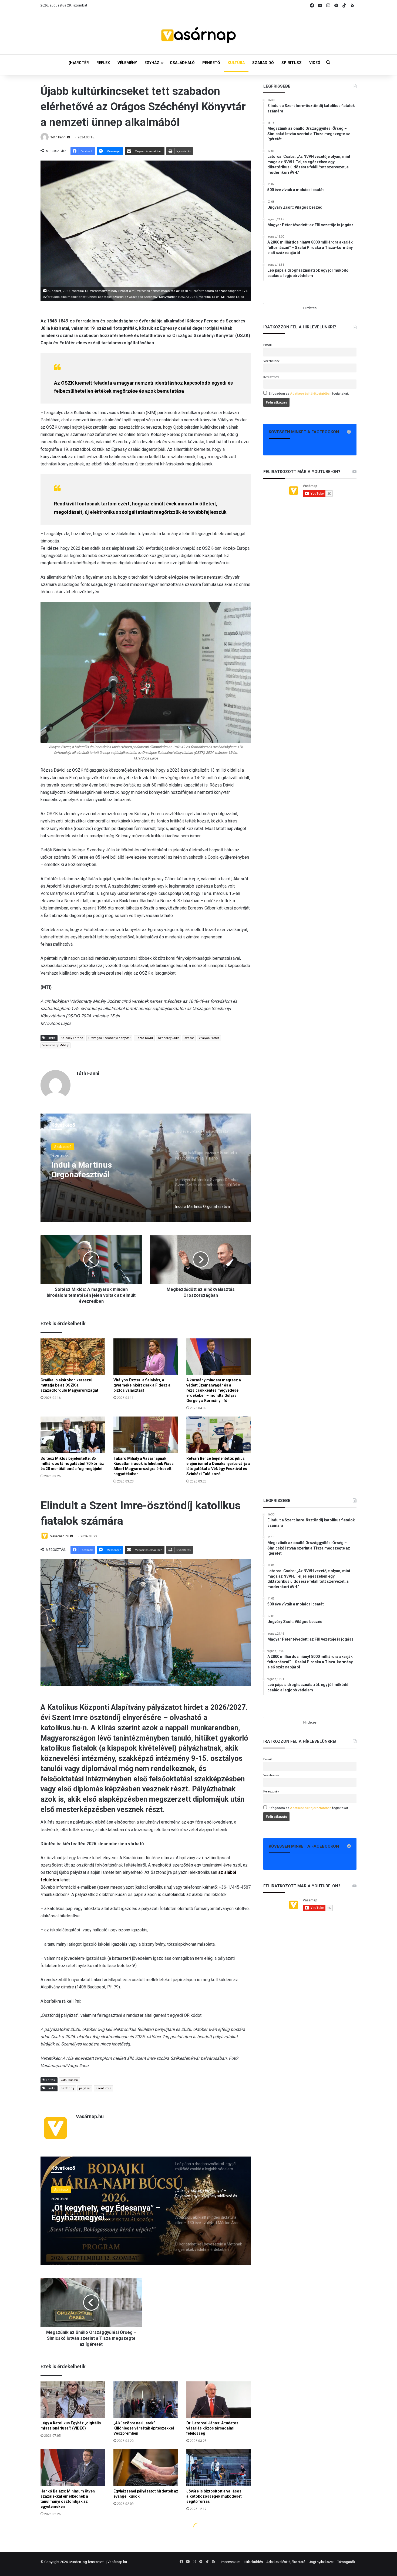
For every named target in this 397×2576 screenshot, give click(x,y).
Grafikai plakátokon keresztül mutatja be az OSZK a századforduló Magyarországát (69, 1385)
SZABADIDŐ (263, 63)
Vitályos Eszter (209, 1038)
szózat (189, 1038)
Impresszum (231, 2562)
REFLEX (103, 63)
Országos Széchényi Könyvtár (109, 1038)
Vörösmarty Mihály (55, 1045)
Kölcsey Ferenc (72, 1038)
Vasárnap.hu (117, 2562)
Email (268, 345)
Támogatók (346, 2562)
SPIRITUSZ (292, 63)
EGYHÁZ (152, 63)
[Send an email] (69, 137)
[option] (146, 1168)
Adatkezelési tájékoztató (286, 2562)
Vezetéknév (271, 361)
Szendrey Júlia (169, 1038)
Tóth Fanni (58, 137)
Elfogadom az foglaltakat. (309, 394)
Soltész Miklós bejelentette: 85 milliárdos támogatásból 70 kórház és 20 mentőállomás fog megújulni (72, 1464)
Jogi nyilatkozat (321, 2562)
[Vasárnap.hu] (198, 35)
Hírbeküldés (253, 2562)
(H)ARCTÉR (79, 63)
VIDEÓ (315, 63)
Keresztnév (271, 377)
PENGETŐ (211, 63)
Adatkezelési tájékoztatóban (311, 394)
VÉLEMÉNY (127, 63)
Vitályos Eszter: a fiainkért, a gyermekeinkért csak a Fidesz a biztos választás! (142, 1385)
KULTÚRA (236, 63)
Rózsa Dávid (144, 1038)
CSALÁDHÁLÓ (182, 63)
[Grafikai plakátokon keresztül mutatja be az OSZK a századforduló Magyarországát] (73, 1357)
